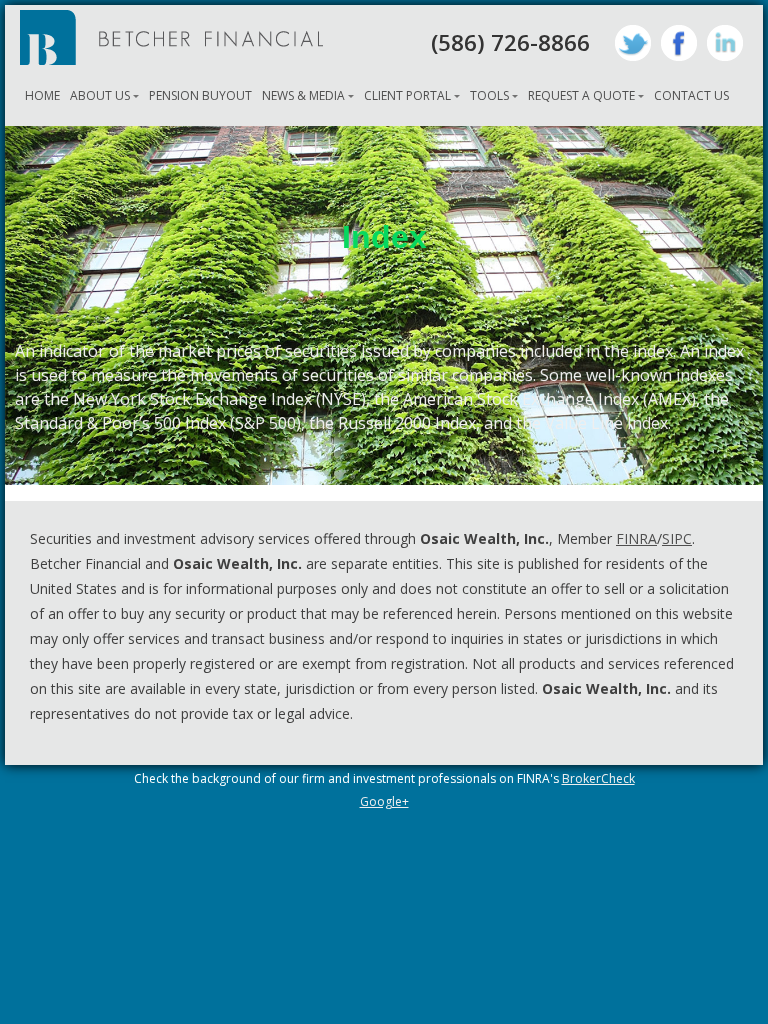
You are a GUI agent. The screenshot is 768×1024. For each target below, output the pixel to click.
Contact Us (691, 95)
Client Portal (407, 95)
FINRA (636, 538)
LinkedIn (725, 43)
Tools (489, 95)
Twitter (633, 43)
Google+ (384, 801)
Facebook (679, 43)
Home (42, 95)
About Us (100, 95)
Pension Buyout (200, 95)
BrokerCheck (598, 778)
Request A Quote (581, 95)
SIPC (677, 538)
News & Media (303, 95)
